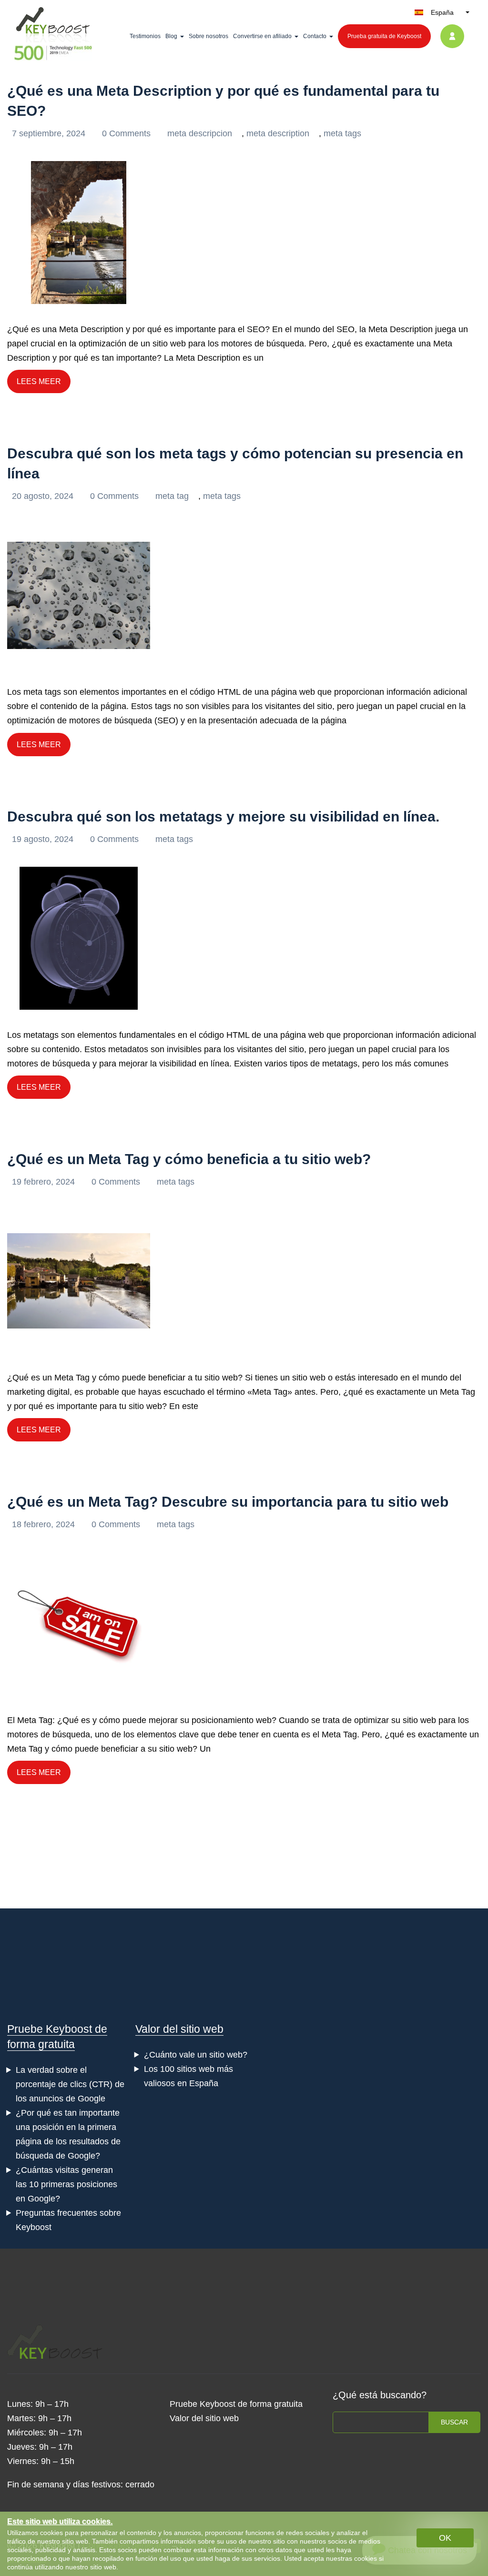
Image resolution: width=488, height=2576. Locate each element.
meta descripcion (200, 133)
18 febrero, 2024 (45, 1524)
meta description (278, 133)
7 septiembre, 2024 (50, 133)
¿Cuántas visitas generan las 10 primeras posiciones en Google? (66, 2184)
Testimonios (145, 36)
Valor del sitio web (179, 2029)
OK (445, 2538)
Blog (171, 36)
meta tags (342, 133)
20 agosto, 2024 (44, 496)
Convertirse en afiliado (262, 36)
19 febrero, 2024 (45, 1182)
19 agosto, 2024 (44, 839)
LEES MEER (39, 381)
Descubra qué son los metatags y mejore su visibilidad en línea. (223, 816)
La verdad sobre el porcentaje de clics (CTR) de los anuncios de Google (70, 2084)
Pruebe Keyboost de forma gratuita (236, 2404)
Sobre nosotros (208, 36)
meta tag (172, 496)
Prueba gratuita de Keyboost (384, 36)
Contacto (315, 36)
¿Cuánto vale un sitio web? (196, 2055)
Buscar (454, 2422)
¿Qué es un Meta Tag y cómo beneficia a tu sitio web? (189, 1159)
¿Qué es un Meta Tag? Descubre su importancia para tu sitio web (228, 1502)
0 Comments (127, 133)
